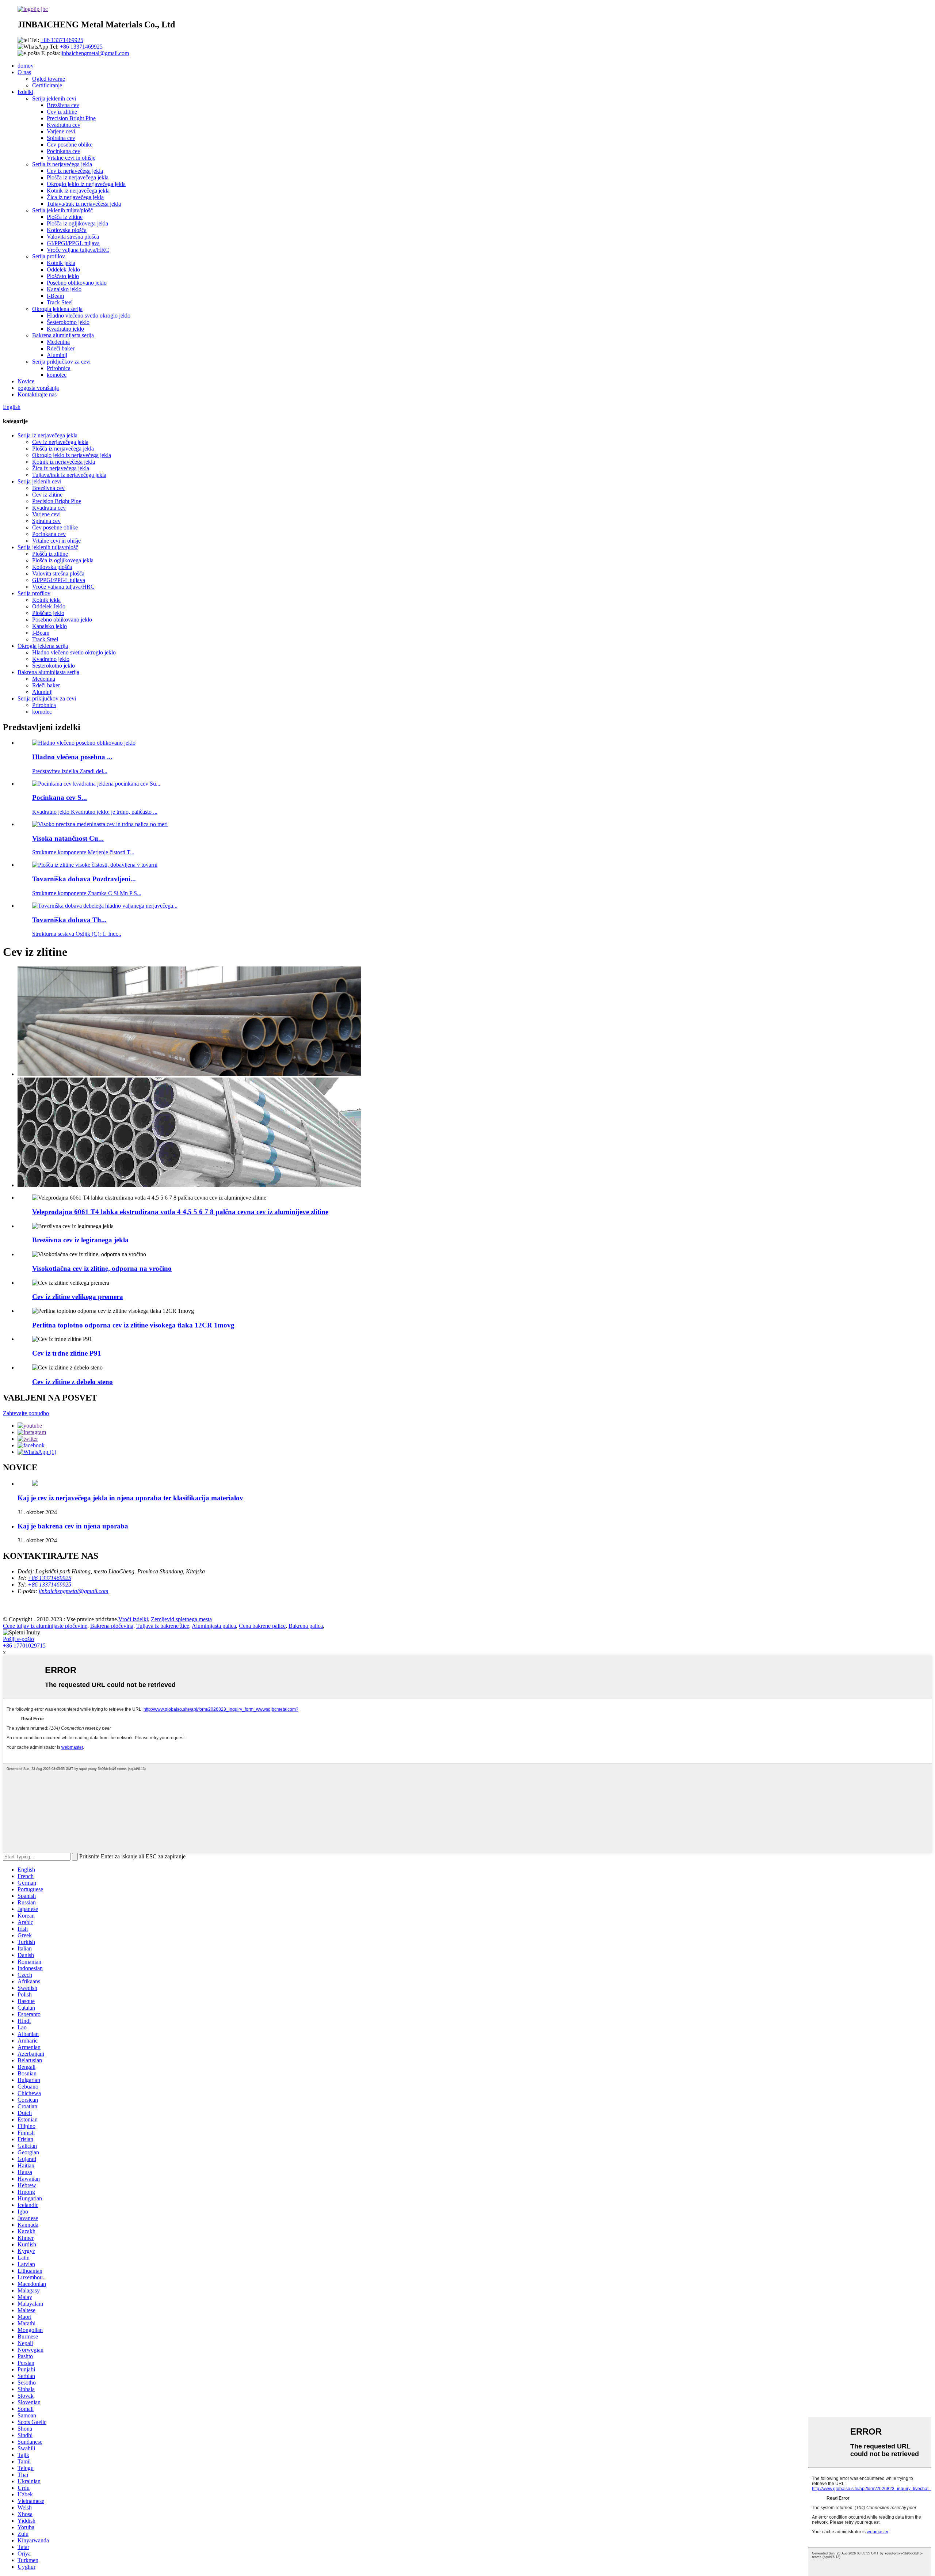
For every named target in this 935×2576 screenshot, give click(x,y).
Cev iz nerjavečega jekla (75, 171)
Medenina (58, 342)
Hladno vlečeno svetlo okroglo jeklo (89, 316)
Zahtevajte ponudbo (26, 1413)
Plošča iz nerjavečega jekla (78, 177)
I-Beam (55, 296)
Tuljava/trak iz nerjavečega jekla (84, 204)
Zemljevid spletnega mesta (181, 1619)
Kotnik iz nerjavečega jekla (78, 191)
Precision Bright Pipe (71, 118)
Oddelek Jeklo (63, 269)
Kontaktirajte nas (37, 394)
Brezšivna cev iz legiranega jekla (80, 1240)
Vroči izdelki (133, 1619)
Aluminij (57, 355)
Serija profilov (49, 256)
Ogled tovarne (49, 79)
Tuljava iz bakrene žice (163, 1626)
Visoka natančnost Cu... (68, 838)
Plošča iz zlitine (65, 217)
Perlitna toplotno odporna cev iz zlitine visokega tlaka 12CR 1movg (133, 1325)
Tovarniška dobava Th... (69, 920)
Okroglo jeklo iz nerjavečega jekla (86, 184)
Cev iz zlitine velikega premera (78, 1297)
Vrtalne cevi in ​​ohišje (71, 158)
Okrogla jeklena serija (57, 309)
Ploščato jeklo (63, 276)
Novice (26, 381)
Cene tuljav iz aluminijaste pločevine (45, 1626)
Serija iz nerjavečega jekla (62, 164)
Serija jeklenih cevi (54, 98)
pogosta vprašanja (38, 388)
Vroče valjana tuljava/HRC (78, 250)
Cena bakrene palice (262, 1626)
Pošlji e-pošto (18, 1639)
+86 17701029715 (24, 1646)
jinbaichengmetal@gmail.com (95, 53)
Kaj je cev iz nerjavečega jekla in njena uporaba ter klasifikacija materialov (130, 1498)
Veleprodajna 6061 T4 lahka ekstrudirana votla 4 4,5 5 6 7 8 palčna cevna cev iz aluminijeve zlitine (180, 1212)
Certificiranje (47, 85)
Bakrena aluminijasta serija (63, 335)
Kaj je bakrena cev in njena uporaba (73, 1526)
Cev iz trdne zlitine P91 (67, 1353)
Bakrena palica (306, 1626)
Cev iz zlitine (62, 112)
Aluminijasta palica (214, 1626)
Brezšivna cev (63, 105)
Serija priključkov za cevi (61, 362)
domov (26, 66)
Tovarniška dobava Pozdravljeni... (84, 879)
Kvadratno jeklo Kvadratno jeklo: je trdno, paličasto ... (95, 812)
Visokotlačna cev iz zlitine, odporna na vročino (102, 1268)
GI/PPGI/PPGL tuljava (73, 243)
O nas (24, 72)
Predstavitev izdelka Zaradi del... (70, 771)
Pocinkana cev (64, 151)
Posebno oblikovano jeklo (77, 283)
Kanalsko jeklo (64, 289)
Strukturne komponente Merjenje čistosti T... (83, 852)
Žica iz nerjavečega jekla (75, 197)
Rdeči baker (61, 348)
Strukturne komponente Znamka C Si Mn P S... (87, 893)
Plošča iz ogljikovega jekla (77, 223)
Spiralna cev (61, 138)
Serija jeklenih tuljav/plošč (62, 210)
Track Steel (60, 302)
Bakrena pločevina (112, 1626)
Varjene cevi (61, 131)
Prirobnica (59, 368)
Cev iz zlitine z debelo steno (72, 1382)
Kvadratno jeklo (65, 329)
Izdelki (25, 92)
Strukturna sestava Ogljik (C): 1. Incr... (77, 934)
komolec (57, 375)
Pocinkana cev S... (60, 797)
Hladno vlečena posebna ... (72, 757)
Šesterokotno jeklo (68, 322)
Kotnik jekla (61, 263)
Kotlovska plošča (67, 230)
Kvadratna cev (64, 125)
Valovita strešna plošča (73, 237)
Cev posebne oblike (70, 145)
